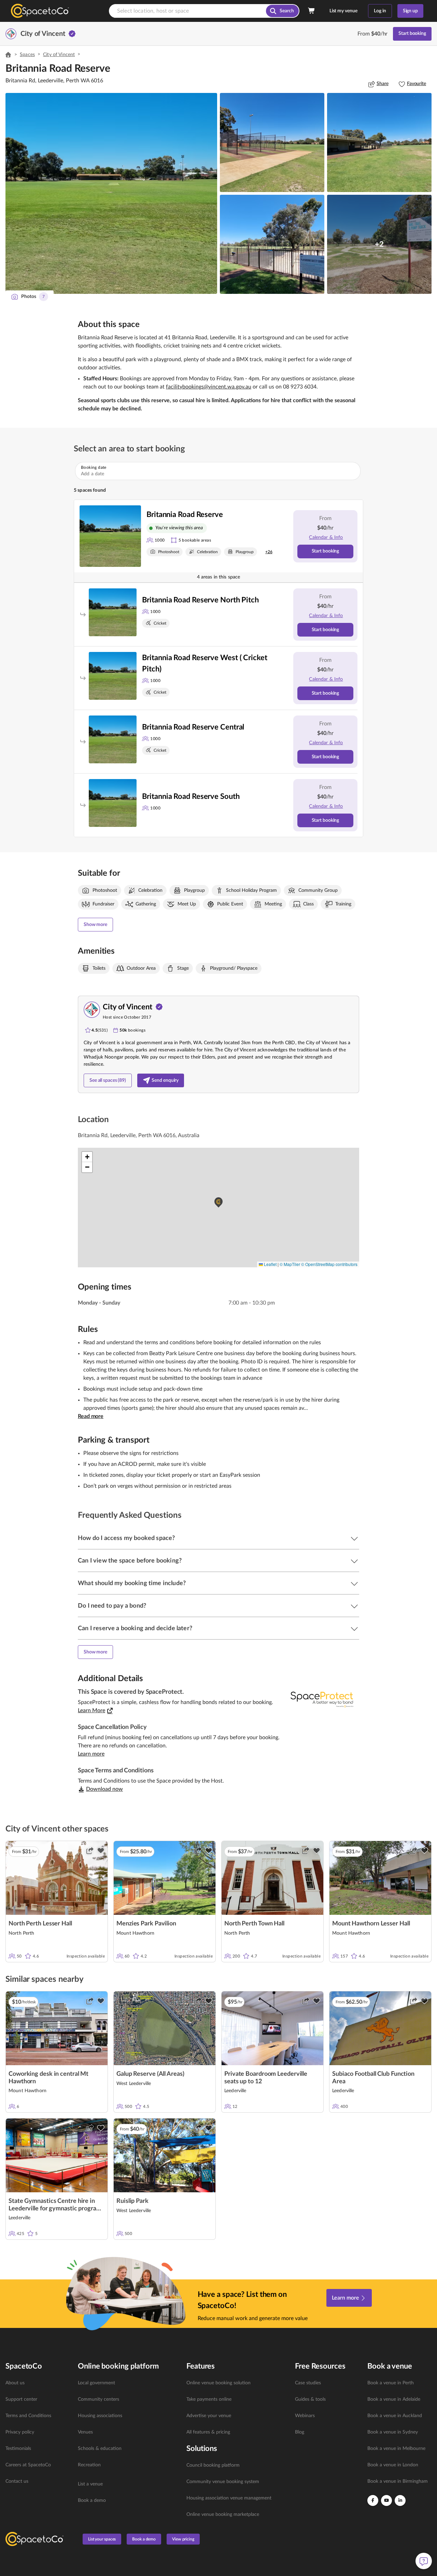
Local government (96, 2383)
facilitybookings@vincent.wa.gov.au (209, 387)
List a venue (90, 2484)
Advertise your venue (209, 2416)
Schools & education (100, 2449)
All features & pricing (208, 2432)
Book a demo (92, 2500)
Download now (104, 1789)
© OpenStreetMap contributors (329, 1264)
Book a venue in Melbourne (396, 2449)
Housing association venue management (229, 2498)
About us (15, 2383)
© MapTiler (290, 1264)
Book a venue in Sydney (393, 2432)
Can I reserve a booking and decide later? (135, 1628)
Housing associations (100, 2416)
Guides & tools (310, 2399)
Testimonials (18, 2449)
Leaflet (270, 1264)
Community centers (98, 2399)
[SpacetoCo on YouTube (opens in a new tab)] (386, 2500)
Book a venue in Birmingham (398, 2481)
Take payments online (209, 2399)
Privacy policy (20, 2432)
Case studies (308, 2383)
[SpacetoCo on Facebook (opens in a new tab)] (373, 2500)
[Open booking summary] (312, 11)
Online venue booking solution (218, 2383)
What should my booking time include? (132, 1583)
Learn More (91, 1710)
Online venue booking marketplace (223, 2514)
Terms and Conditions (28, 2416)
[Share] (90, 1851)
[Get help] (424, 2561)
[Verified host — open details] (72, 34)
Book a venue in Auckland (395, 2416)
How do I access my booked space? (126, 1538)
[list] (38, 2432)
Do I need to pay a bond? (112, 1606)
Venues (85, 2432)
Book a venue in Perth (391, 2383)
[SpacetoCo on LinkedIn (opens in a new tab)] (400, 2500)
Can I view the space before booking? (130, 1561)
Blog (300, 2432)
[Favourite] (101, 1851)
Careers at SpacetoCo (28, 2465)
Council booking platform (213, 2465)
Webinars (305, 2416)
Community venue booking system (223, 2482)
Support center (21, 2399)
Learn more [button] (91, 1754)
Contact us (17, 2481)
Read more (91, 1416)
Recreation (89, 2465)
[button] (111, 193)
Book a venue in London (393, 2465)
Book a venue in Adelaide (394, 2399)
